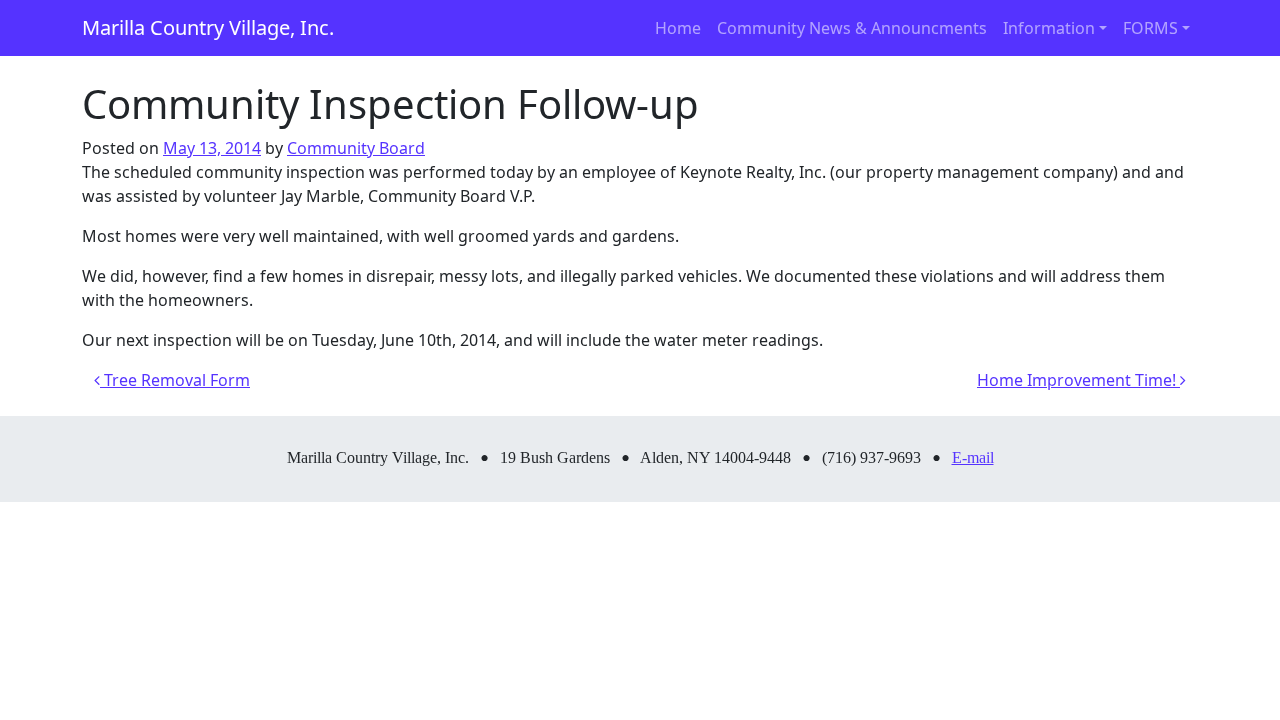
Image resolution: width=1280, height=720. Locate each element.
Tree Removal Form (175, 380)
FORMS (1150, 28)
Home (678, 28)
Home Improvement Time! (1078, 380)
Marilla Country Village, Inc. (208, 27)
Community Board (356, 148)
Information (1049, 28)
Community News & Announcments (852, 28)
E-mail (973, 457)
